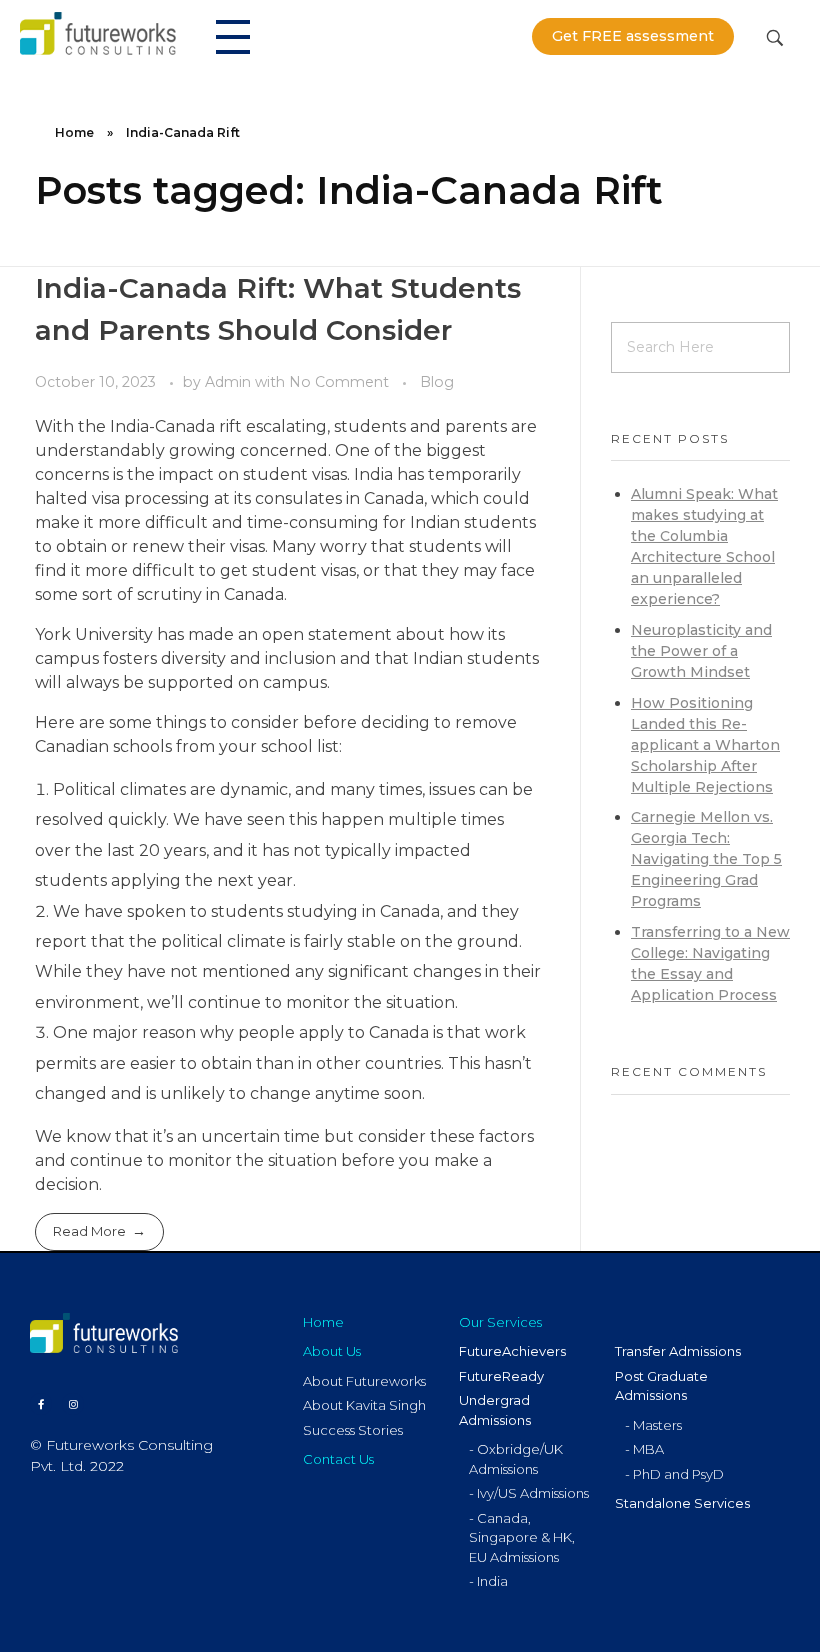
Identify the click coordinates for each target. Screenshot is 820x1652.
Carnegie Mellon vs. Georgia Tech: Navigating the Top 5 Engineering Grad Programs (706, 859)
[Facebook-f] (41, 1404)
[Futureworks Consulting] (98, 33)
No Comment (339, 382)
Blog (437, 382)
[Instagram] (73, 1404)
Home (74, 132)
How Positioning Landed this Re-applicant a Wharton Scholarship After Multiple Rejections (705, 745)
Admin (230, 382)
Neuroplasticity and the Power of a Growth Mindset (701, 651)
